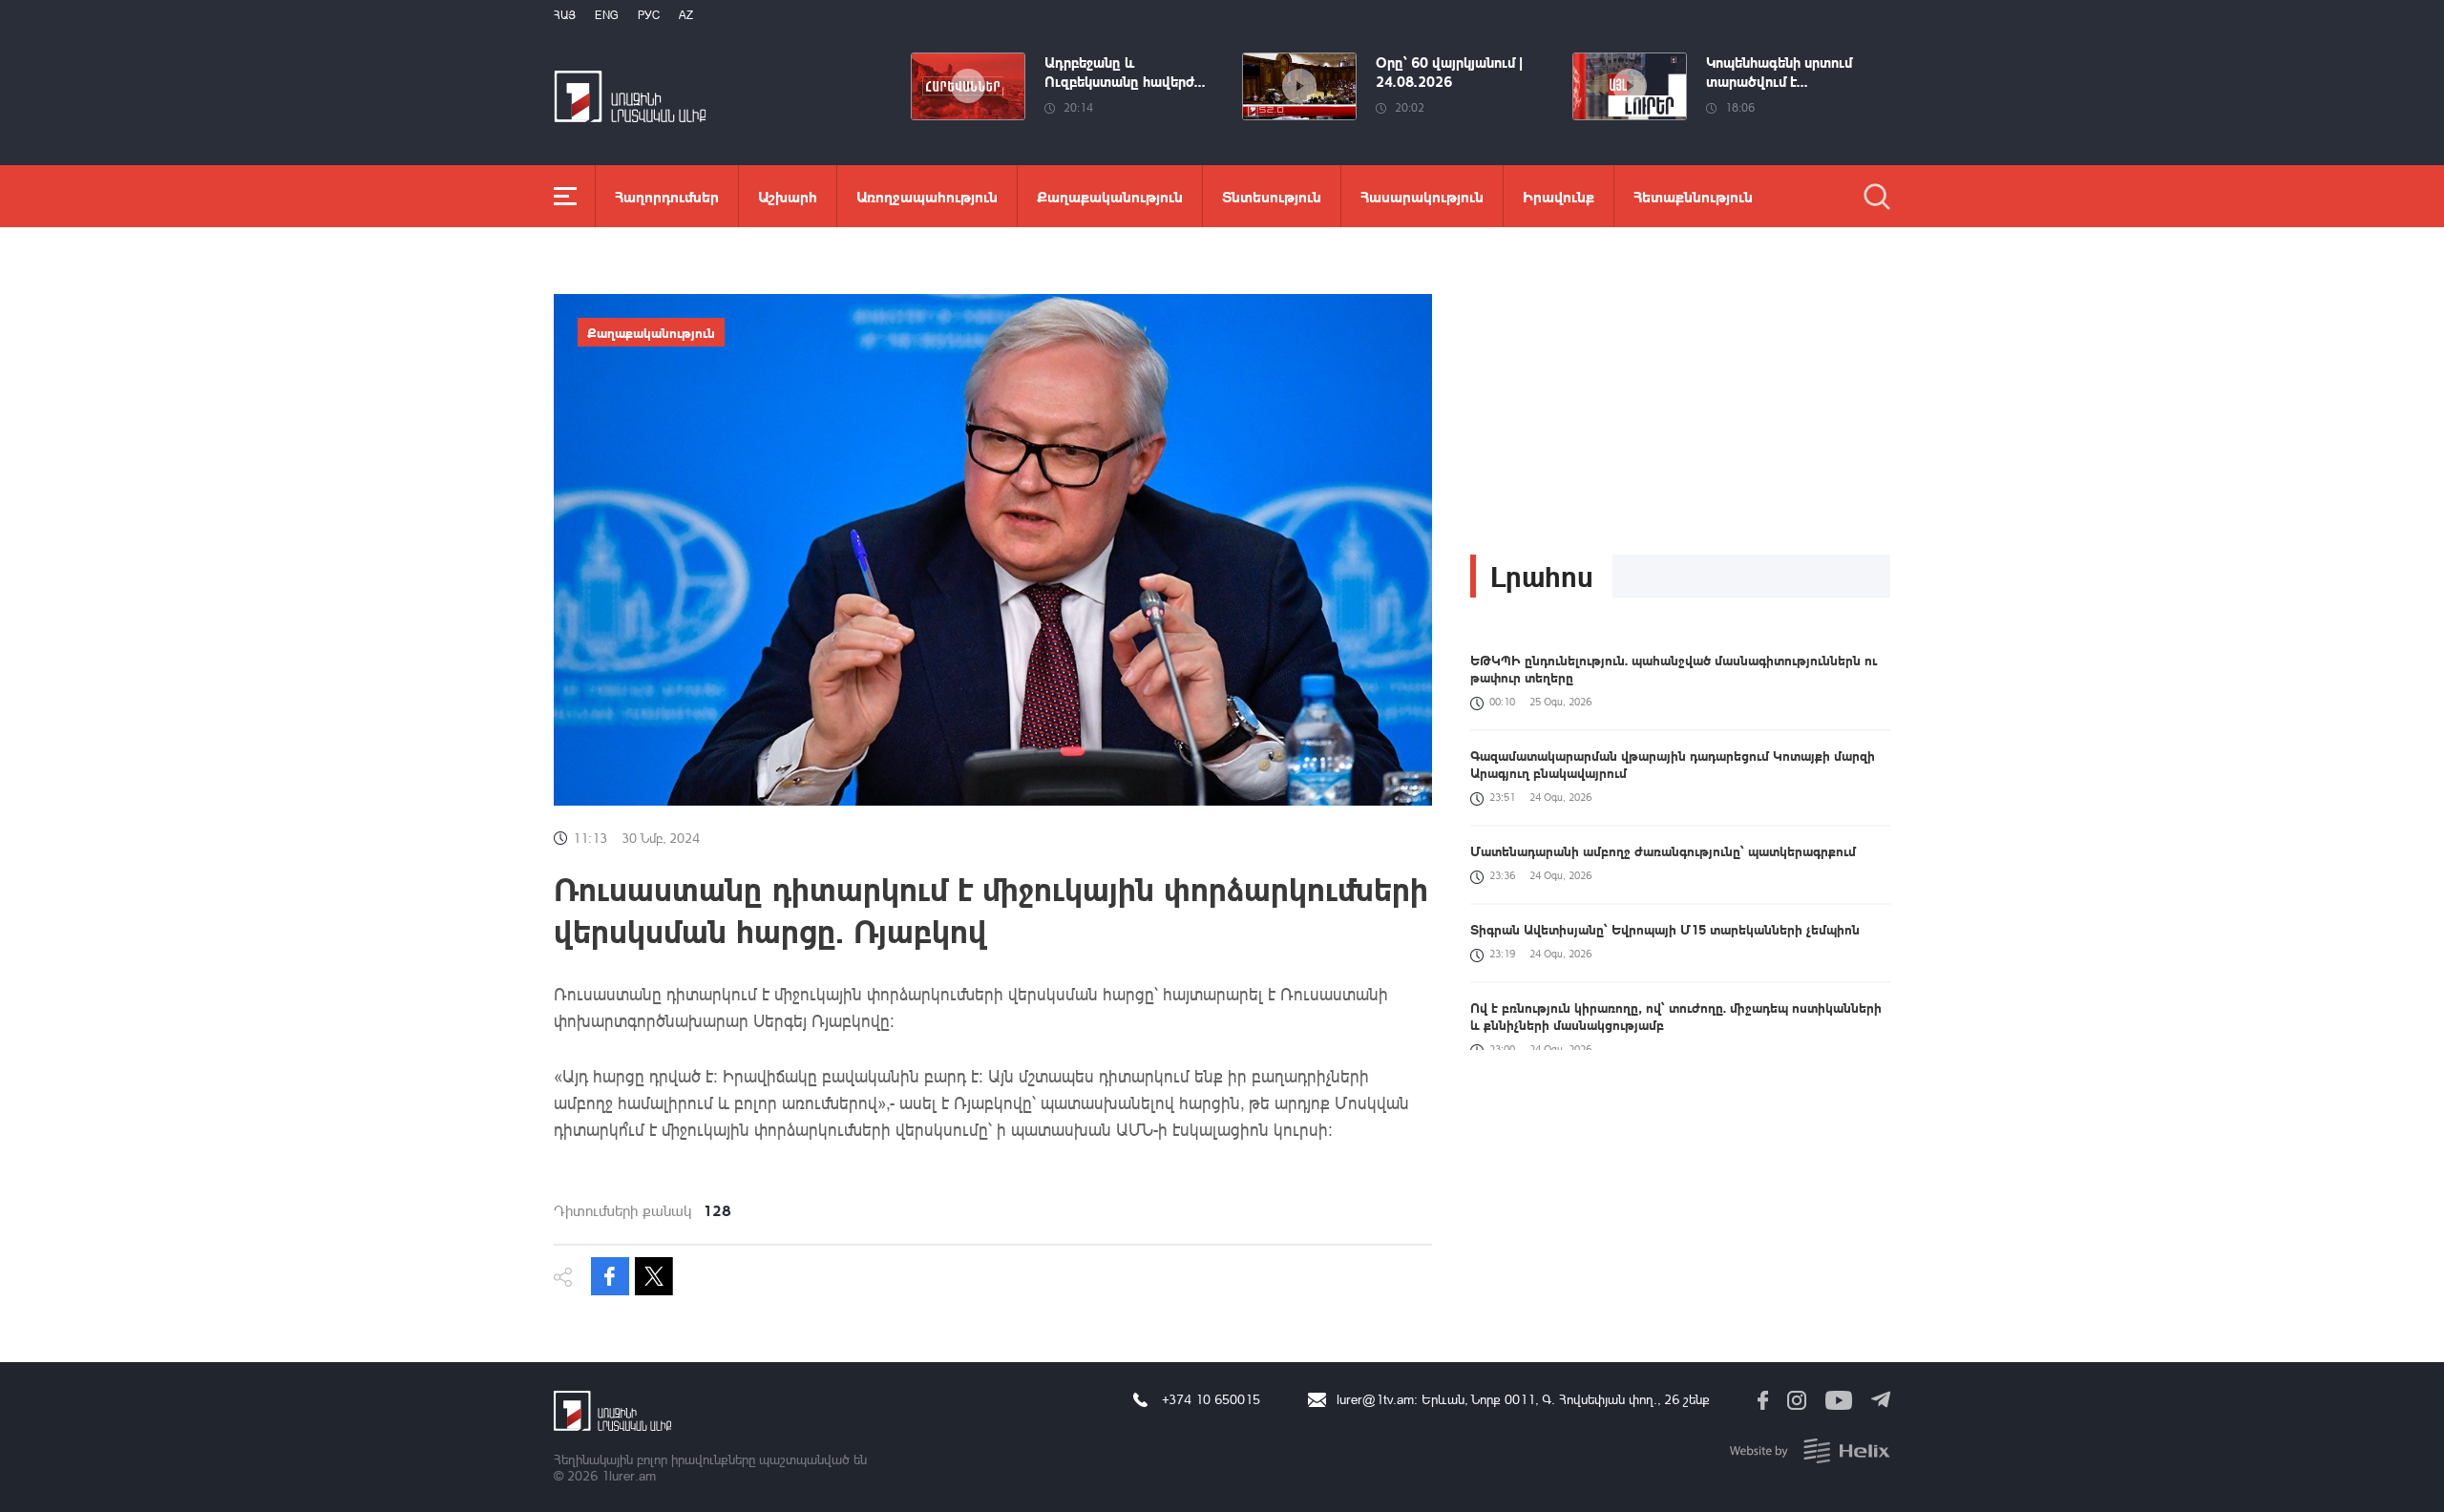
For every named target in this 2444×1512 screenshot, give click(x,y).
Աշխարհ (788, 196)
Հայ (565, 15)
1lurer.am (629, 1475)
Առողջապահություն (927, 196)
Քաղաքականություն (1110, 196)
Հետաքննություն (1693, 196)
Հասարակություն (1422, 196)
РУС (649, 15)
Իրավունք (1559, 196)
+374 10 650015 (1211, 1399)
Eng (607, 15)
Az (686, 15)
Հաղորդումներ (667, 196)
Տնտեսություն (1272, 196)
